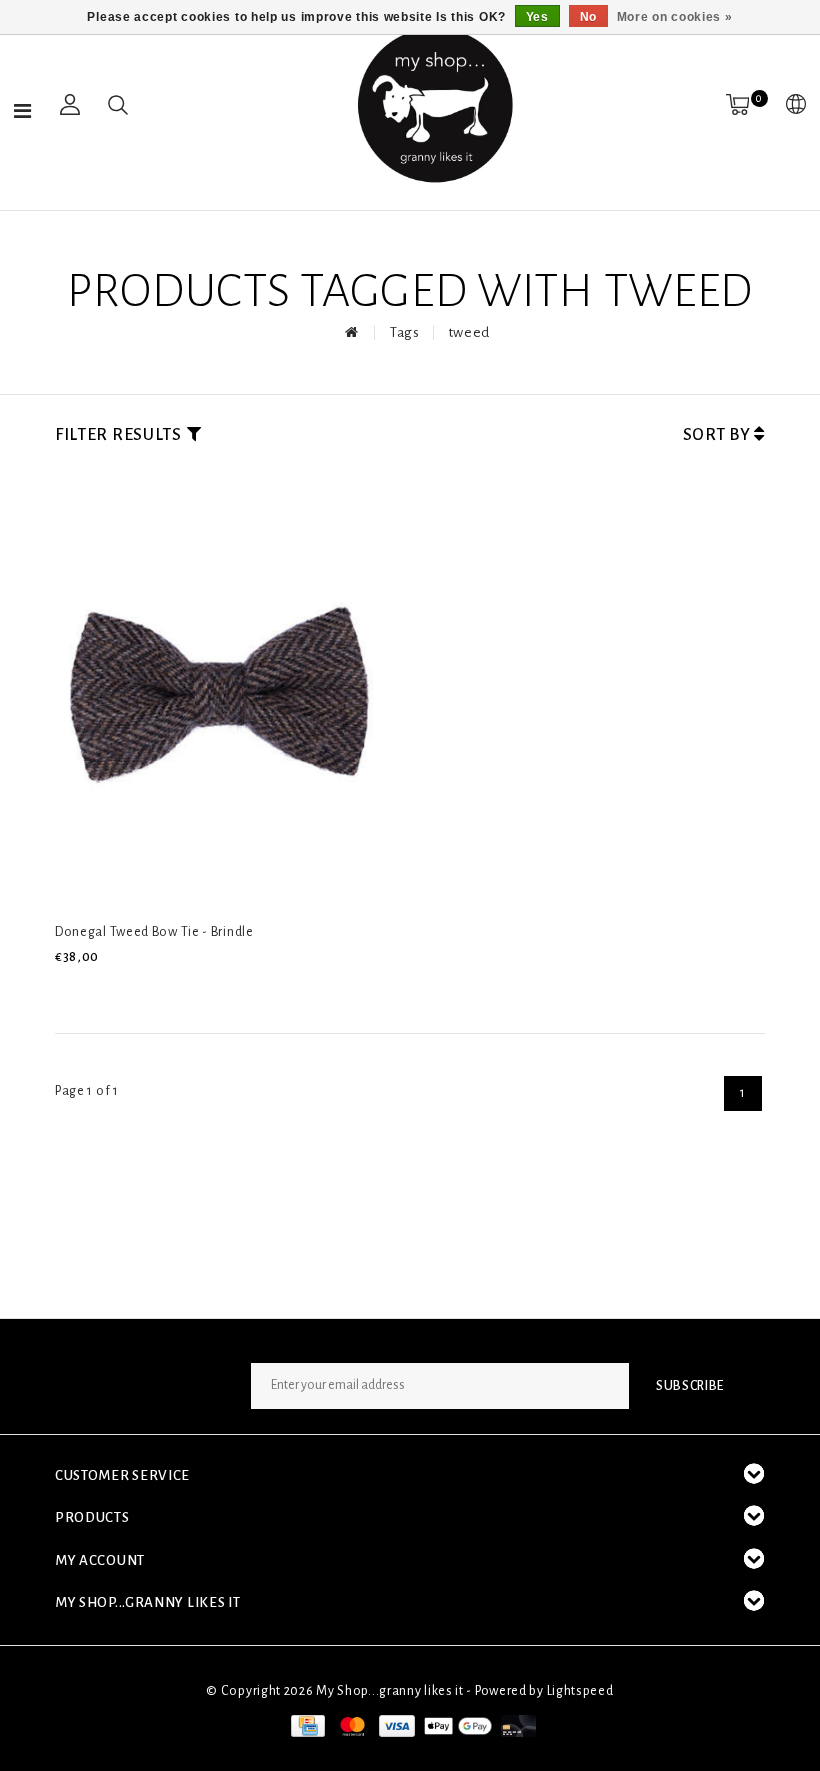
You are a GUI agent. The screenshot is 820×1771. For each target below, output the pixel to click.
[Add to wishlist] (115, 991)
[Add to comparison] (161, 990)
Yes (537, 17)
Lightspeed (580, 1691)
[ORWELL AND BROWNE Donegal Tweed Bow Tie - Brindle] (223, 687)
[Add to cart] (67, 990)
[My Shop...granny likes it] (433, 105)
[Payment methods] (306, 1726)
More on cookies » (675, 17)
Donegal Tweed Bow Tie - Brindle (154, 932)
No (588, 17)
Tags (405, 332)
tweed (470, 332)
